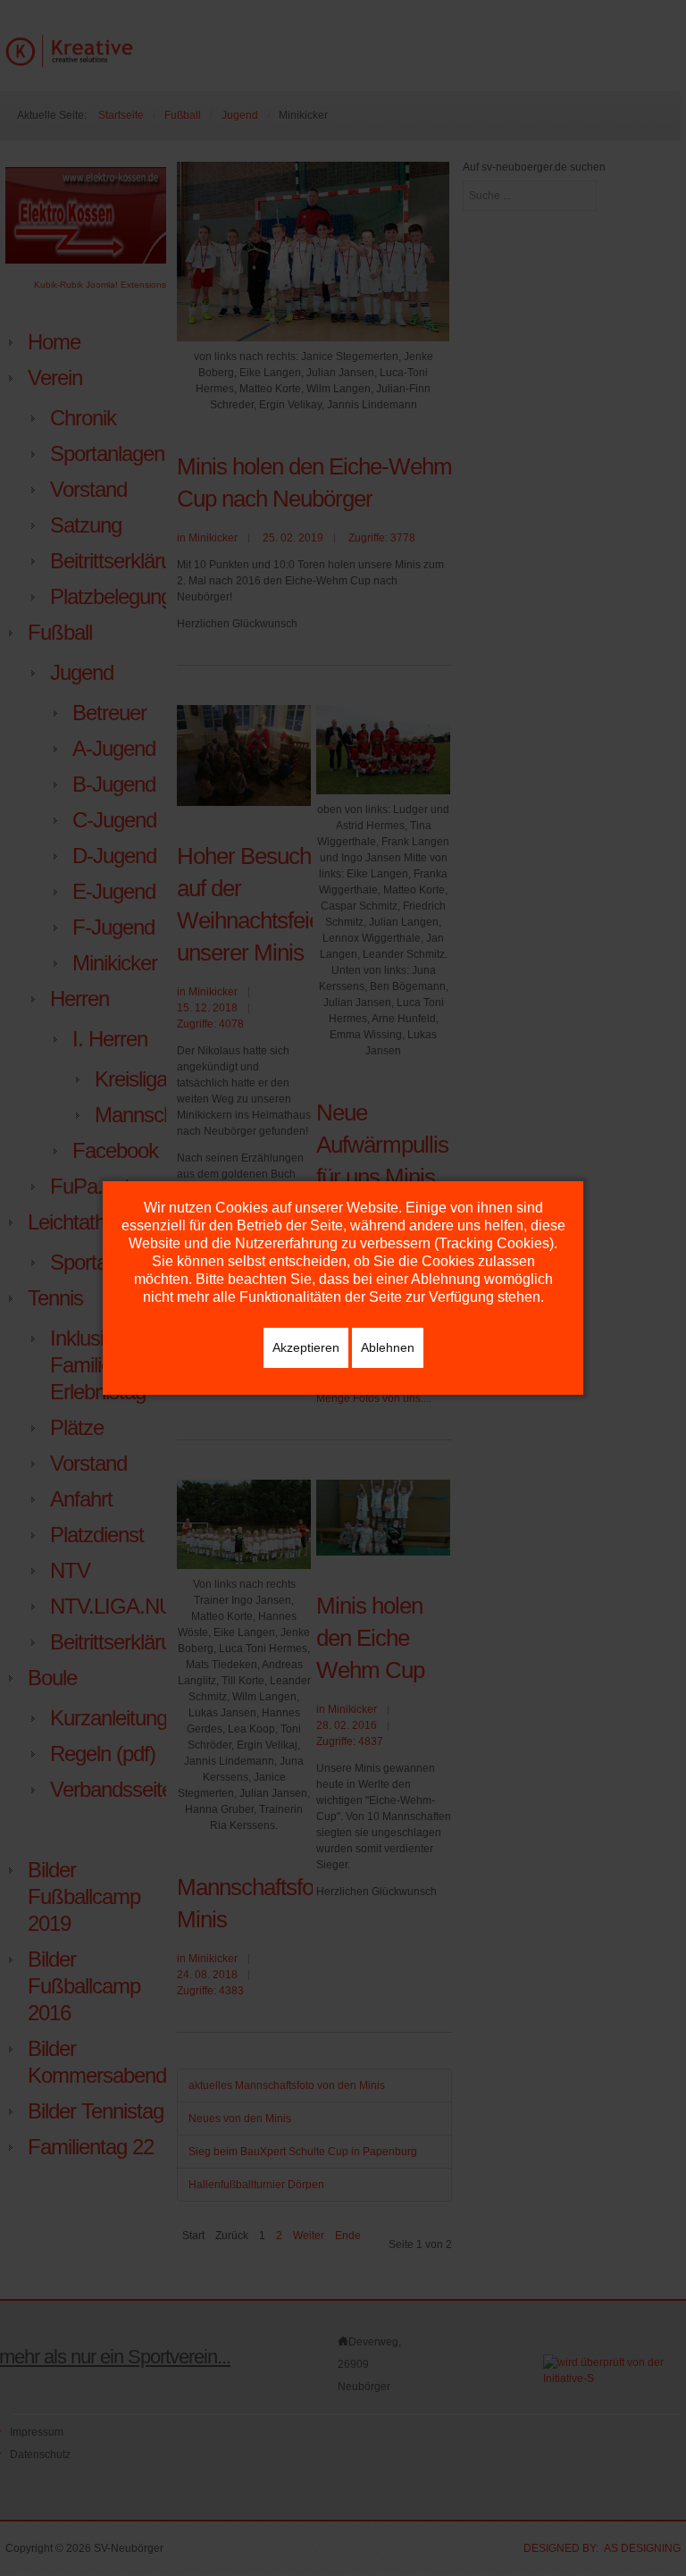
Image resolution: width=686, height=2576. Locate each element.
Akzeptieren (306, 1347)
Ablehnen (388, 1347)
